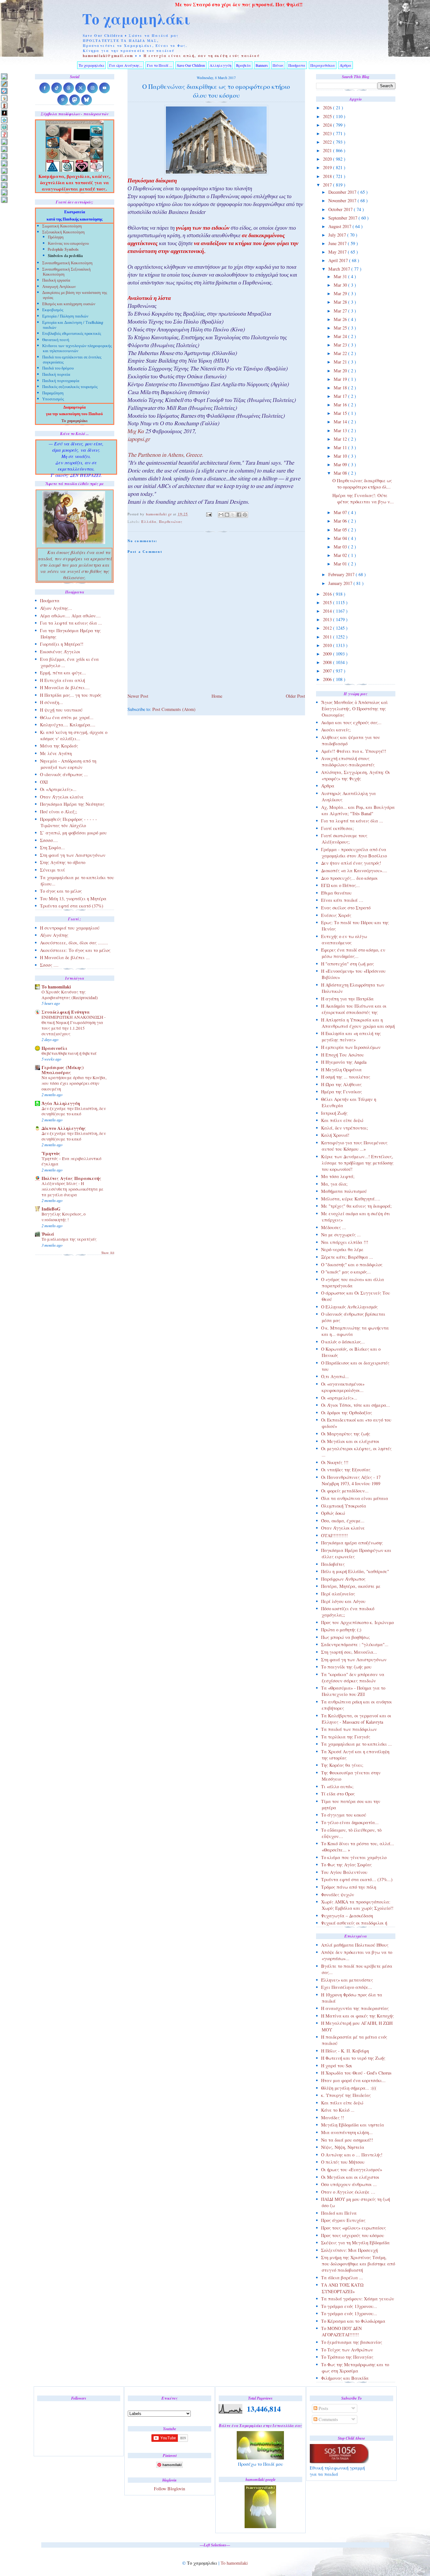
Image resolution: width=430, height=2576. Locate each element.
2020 (328, 159)
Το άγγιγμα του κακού (344, 1815)
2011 (328, 637)
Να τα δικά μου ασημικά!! (347, 2140)
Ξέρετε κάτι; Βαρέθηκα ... (347, 1257)
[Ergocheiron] (4, 120)
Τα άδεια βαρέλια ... (342, 2278)
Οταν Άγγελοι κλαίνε (343, 1528)
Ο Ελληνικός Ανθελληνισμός (349, 1307)
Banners (262, 65)
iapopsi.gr (139, 440)
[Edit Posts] (4, 84)
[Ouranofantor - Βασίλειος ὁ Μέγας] (4, 156)
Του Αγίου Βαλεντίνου (344, 1872)
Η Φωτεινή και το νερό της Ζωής (353, 2058)
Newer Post (138, 696)
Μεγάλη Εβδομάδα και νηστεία (353, 2125)
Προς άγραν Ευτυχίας (343, 2220)
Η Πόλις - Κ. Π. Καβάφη (345, 2051)
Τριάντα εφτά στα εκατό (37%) (72, 906)
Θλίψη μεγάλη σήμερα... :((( (349, 2088)
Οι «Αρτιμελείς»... (58, 789)
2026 (328, 108)
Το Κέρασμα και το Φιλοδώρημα (353, 2321)
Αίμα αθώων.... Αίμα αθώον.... (70, 616)
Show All (108, 1253)
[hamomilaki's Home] (4, 76)
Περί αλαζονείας (338, 1594)
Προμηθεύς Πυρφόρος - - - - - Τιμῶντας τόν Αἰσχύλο (68, 822)
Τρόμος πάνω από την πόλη (349, 1887)
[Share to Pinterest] (245, 515)
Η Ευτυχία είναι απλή (62, 680)
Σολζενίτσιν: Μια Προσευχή (349, 2250)
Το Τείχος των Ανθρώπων (347, 2350)
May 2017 (338, 252)
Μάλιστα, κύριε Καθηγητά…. (351, 1199)
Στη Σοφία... (52, 847)
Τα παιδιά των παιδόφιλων (349, 1729)
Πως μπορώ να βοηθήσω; (345, 1637)
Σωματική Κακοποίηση (62, 227)
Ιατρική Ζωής (334, 1113)
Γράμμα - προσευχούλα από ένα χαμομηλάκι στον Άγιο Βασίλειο (354, 853)
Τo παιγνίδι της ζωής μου (346, 1667)
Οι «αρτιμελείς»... (339, 1398)
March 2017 (340, 269)
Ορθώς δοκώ (333, 1513)
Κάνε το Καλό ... (338, 2110)
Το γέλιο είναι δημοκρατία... (350, 1822)
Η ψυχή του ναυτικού (61, 710)
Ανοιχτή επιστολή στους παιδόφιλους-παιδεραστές (348, 761)
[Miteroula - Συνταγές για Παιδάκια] (4, 149)
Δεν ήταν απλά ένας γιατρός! (351, 863)
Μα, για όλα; (334, 1184)
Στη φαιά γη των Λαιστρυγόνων (354, 1660)
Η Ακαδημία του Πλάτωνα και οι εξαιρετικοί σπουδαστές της (354, 1009)
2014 (328, 611)
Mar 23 (341, 345)
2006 (328, 679)
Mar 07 (341, 512)
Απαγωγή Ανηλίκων (59, 287)
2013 (328, 619)
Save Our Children (191, 65)
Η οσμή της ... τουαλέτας (346, 1077)
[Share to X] (233, 515)
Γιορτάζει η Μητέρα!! (62, 644)
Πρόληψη (56, 237)
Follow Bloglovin (170, 2489)
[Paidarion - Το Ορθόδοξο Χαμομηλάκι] (4, 171)
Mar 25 (341, 328)
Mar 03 (341, 547)
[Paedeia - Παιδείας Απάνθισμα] (4, 163)
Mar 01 (341, 564)
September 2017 (343, 218)
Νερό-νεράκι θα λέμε (342, 1249)
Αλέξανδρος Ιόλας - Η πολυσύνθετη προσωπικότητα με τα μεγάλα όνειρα (73, 1189)
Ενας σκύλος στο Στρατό (346, 908)
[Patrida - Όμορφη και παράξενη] (4, 178)
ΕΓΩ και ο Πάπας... (340, 885)
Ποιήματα (297, 65)
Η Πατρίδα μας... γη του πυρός (71, 695)
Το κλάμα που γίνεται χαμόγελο (354, 1857)
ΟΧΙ (44, 782)
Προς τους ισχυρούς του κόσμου (353, 2235)
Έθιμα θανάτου (336, 893)
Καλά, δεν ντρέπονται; (345, 1128)
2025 (328, 116)
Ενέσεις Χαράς (336, 915)
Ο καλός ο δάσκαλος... (343, 1342)
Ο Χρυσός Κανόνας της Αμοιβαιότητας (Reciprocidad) (70, 995)
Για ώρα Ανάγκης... (126, 65)
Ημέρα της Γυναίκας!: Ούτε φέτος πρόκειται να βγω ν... (363, 498)
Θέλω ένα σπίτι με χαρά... (67, 717)
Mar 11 (341, 447)
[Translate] (4, 91)
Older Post (295, 696)
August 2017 (340, 226)
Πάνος (278, 65)
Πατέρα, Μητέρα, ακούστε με (351, 1586)
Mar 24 (341, 336)
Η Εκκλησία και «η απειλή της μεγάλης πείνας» (351, 1036)
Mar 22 (341, 353)
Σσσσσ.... (49, 840)
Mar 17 (341, 396)
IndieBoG (51, 1209)
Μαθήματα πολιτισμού (344, 1191)
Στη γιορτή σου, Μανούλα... (349, 1652)
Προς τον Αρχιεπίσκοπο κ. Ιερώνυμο (357, 1622)
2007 (328, 671)
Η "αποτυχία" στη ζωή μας (348, 964)
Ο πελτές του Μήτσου (343, 2162)
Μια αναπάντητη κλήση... (347, 2132)
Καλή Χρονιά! (335, 1135)
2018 (328, 176)
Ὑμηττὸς (51, 1153)
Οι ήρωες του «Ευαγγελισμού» (352, 2170)
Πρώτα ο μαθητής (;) (341, 1630)
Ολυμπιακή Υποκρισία (344, 1506)
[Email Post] (209, 514)
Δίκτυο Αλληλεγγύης (64, 1128)
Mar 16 (341, 405)
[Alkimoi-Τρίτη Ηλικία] (4, 98)
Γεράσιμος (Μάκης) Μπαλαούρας (63, 1070)
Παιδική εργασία (56, 281)
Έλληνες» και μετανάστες (347, 1980)
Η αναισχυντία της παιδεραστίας (355, 2008)
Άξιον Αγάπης (54, 935)
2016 (328, 594)
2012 (328, 628)
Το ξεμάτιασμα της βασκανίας (352, 2342)
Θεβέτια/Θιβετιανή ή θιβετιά (69, 1053)
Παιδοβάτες (333, 1564)
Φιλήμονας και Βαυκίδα (345, 2378)
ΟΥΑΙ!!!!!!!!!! (334, 1535)
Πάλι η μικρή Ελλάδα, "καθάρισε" (355, 1571)
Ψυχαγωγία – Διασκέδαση (347, 1916)
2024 (328, 125)
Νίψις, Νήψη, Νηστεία (343, 2147)
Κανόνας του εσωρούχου (68, 244)
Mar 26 (341, 319)
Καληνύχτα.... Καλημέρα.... (68, 725)
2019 (328, 167)
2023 (328, 133)
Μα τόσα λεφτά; (338, 1176)
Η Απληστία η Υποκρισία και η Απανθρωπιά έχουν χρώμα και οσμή (358, 1023)
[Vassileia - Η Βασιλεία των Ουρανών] (4, 200)
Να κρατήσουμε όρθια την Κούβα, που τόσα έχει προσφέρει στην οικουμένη (74, 1083)
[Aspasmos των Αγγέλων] (4, 105)
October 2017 (341, 209)
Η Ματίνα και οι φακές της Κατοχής (357, 2016)
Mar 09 (341, 464)
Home (217, 696)
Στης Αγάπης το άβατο (63, 862)
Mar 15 (341, 413)
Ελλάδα (149, 521)
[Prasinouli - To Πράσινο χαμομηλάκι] (4, 185)
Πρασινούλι (54, 1048)
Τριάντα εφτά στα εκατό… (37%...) (357, 1879)
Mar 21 (341, 362)
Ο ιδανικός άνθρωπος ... (64, 774)
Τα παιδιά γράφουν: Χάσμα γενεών (358, 2299)
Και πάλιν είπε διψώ (342, 1120)
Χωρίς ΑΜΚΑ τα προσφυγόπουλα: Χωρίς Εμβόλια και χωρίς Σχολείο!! (357, 1905)
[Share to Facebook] (239, 515)
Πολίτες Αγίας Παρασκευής (71, 1178)
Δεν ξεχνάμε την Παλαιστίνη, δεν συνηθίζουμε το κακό (74, 1111)
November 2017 (343, 200)
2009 (328, 654)
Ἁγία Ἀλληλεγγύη (61, 1103)
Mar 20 (341, 371)
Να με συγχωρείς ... (341, 1235)
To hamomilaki (56, 987)
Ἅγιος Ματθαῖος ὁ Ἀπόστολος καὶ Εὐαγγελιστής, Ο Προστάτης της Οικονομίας (354, 709)
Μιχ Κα (136, 432)
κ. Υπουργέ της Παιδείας (346, 2095)
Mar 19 (341, 379)
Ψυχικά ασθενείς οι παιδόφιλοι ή (354, 1923)
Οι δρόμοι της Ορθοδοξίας (347, 1413)
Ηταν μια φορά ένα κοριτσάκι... (353, 2080)
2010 (328, 645)
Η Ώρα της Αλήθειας (341, 1084)
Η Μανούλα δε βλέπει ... (65, 957)
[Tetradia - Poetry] (4, 192)
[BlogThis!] (227, 515)
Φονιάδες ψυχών (338, 1895)
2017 (328, 185)
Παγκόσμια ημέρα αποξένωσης (352, 1543)
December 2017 (343, 192)
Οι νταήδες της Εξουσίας (346, 1470)
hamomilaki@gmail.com (108, 56)
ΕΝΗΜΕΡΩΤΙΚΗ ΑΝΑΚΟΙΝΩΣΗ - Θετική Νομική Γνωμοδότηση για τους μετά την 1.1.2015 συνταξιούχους (74, 1025)
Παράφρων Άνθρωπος (343, 1579)
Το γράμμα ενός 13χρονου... (349, 2306)
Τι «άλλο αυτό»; (337, 1786)
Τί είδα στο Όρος (338, 1794)
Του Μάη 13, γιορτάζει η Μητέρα (73, 899)
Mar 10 (341, 456)
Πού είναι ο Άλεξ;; (59, 812)
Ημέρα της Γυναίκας (342, 1092)
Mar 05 (341, 530)
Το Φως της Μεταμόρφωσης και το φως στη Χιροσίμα (355, 2368)
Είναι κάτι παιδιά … (342, 900)
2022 (328, 142)
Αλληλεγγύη (221, 65)
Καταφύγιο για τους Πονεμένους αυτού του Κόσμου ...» (354, 1146)
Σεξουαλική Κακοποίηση (63, 233)
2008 (328, 662)
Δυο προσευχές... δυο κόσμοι (349, 878)
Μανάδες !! (333, 2118)
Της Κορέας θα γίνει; (342, 1765)
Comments (328, 2419)
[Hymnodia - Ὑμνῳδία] (4, 134)
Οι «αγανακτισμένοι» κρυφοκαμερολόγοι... (343, 1387)
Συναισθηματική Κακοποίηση (67, 263)
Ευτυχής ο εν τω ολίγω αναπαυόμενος (344, 939)
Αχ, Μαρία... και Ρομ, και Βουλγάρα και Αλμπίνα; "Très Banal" (358, 810)
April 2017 (339, 260)
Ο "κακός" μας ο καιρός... (346, 1272)
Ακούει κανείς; (336, 730)
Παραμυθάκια (323, 65)
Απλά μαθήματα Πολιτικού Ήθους (355, 1945)
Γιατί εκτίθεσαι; (337, 828)
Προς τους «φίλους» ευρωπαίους (354, 2228)
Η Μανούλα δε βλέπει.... (65, 687)
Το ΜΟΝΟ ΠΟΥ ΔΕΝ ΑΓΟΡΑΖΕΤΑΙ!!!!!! (341, 2331)
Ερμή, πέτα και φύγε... (63, 673)
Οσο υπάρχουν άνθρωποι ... (349, 2184)
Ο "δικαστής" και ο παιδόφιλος (352, 1265)
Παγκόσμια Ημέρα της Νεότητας (72, 804)
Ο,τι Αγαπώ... (335, 1376)
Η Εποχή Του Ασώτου (342, 1055)
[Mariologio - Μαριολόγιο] (4, 142)
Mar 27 (341, 311)
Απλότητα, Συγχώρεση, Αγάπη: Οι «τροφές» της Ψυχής (356, 775)
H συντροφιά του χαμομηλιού (70, 928)
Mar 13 (341, 430)
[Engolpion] (4, 113)
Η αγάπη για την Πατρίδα (347, 999)
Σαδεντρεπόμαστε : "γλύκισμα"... (355, 1644)
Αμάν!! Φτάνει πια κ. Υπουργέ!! (354, 751)
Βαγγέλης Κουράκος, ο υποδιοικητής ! (64, 1217)
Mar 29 (341, 293)
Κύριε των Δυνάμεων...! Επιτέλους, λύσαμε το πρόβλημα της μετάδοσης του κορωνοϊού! (357, 1163)
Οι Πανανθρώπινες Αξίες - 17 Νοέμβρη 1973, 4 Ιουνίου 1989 (351, 1480)
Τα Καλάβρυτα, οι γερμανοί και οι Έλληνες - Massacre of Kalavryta (356, 1719)
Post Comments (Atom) (174, 709)
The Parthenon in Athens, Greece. (165, 456)
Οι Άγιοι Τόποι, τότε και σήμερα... (356, 1405)
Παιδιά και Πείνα (339, 2213)
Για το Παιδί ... (160, 65)
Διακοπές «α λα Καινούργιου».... (354, 870)
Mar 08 (341, 473)
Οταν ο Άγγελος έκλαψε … (348, 2192)
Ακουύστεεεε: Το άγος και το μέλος (75, 950)
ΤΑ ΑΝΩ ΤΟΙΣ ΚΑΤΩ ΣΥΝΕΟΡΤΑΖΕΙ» (342, 2288)
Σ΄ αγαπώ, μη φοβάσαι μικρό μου (73, 833)
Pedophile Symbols (63, 250)
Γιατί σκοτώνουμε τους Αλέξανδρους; (344, 839)
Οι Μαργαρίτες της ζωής (346, 1434)
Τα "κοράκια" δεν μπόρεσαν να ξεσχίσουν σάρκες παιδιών (353, 1677)
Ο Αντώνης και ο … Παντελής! (352, 2155)
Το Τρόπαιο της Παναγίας (347, 2357)
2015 (328, 602)
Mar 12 (341, 439)
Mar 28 (341, 302)
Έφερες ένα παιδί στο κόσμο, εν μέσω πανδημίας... (353, 953)
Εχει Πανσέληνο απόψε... (347, 1987)
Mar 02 (341, 555)
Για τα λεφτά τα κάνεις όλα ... (352, 821)
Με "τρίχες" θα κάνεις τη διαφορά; (356, 1206)
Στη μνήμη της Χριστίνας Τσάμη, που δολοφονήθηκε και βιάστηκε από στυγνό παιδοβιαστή (358, 2264)
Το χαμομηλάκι (136, 19)
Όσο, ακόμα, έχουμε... (343, 1521)
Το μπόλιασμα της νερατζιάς (69, 1239)
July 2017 (338, 235)
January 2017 (341, 583)
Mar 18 (341, 388)
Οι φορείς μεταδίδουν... (345, 1491)
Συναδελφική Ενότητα (66, 1012)
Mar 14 (341, 422)
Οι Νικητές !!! (335, 1462)
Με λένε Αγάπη (56, 753)
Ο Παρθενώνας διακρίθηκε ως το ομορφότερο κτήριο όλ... (362, 484)
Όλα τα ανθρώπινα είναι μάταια (355, 1498)
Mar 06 (341, 521)
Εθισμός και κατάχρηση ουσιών (69, 304)
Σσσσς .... (49, 965)
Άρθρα (345, 65)
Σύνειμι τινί (52, 870)
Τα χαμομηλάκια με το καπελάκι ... (356, 1744)
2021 (328, 150)
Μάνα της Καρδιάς (59, 746)
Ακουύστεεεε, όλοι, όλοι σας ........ (74, 943)
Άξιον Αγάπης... (56, 608)
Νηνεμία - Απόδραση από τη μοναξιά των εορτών (68, 764)
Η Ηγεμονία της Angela (344, 1062)
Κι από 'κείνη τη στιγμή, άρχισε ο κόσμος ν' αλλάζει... (74, 735)
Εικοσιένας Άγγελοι (60, 652)
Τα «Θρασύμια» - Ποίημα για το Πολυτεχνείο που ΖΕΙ (353, 1691)
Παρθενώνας (171, 521)
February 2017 (342, 574)
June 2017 (338, 243)
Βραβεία (243, 65)
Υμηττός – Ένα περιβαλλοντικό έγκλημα (71, 1161)
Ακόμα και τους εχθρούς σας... (351, 722)
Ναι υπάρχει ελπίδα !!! (345, 1242)
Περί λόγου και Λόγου (343, 1601)
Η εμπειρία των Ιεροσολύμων (351, 1047)
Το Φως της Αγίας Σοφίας (346, 1865)
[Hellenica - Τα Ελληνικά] (4, 127)
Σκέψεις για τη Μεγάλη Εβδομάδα (355, 2243)
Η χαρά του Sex (337, 2066)
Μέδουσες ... (334, 1227)
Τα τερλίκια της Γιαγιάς (346, 1737)
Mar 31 (341, 276)
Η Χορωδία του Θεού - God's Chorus (356, 2073)
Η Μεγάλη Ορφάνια (341, 1070)
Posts (323, 2408)
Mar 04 (341, 538)
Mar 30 (341, 285)
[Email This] (221, 515)
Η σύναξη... (51, 702)
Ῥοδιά (48, 1234)
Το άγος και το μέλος (61, 891)
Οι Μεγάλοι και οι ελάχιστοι (350, 1441)
